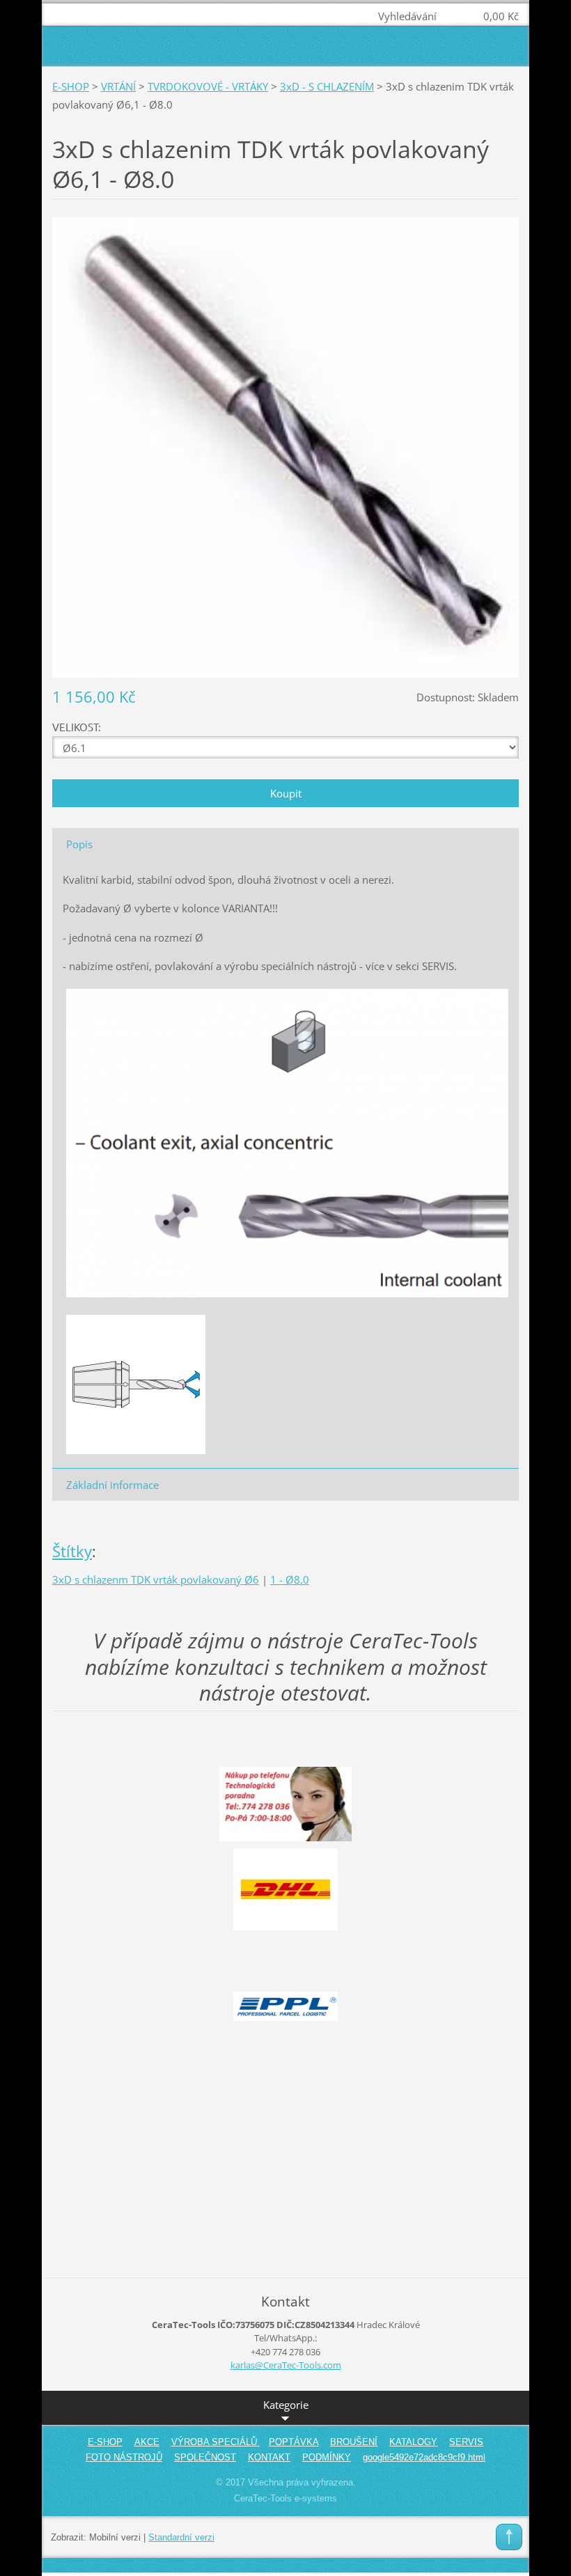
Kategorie (286, 2405)
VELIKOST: (77, 727)
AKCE (147, 2442)
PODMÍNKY (327, 2457)
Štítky (72, 1551)
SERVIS (466, 2442)
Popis (79, 844)
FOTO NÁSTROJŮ (124, 2457)
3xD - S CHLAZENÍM (327, 86)
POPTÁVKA (294, 2442)
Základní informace (112, 1485)
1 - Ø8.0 (290, 1579)
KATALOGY (413, 2442)
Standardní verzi (181, 2537)
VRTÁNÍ (118, 86)
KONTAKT (269, 2457)
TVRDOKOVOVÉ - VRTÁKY (208, 86)
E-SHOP (71, 86)
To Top (509, 2537)
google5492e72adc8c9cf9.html (424, 2457)
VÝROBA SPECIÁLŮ (216, 2442)
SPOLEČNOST (205, 2457)
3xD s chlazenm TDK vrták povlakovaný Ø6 (156, 1579)
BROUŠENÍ (354, 2442)
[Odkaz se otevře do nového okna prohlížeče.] (285, 446)
